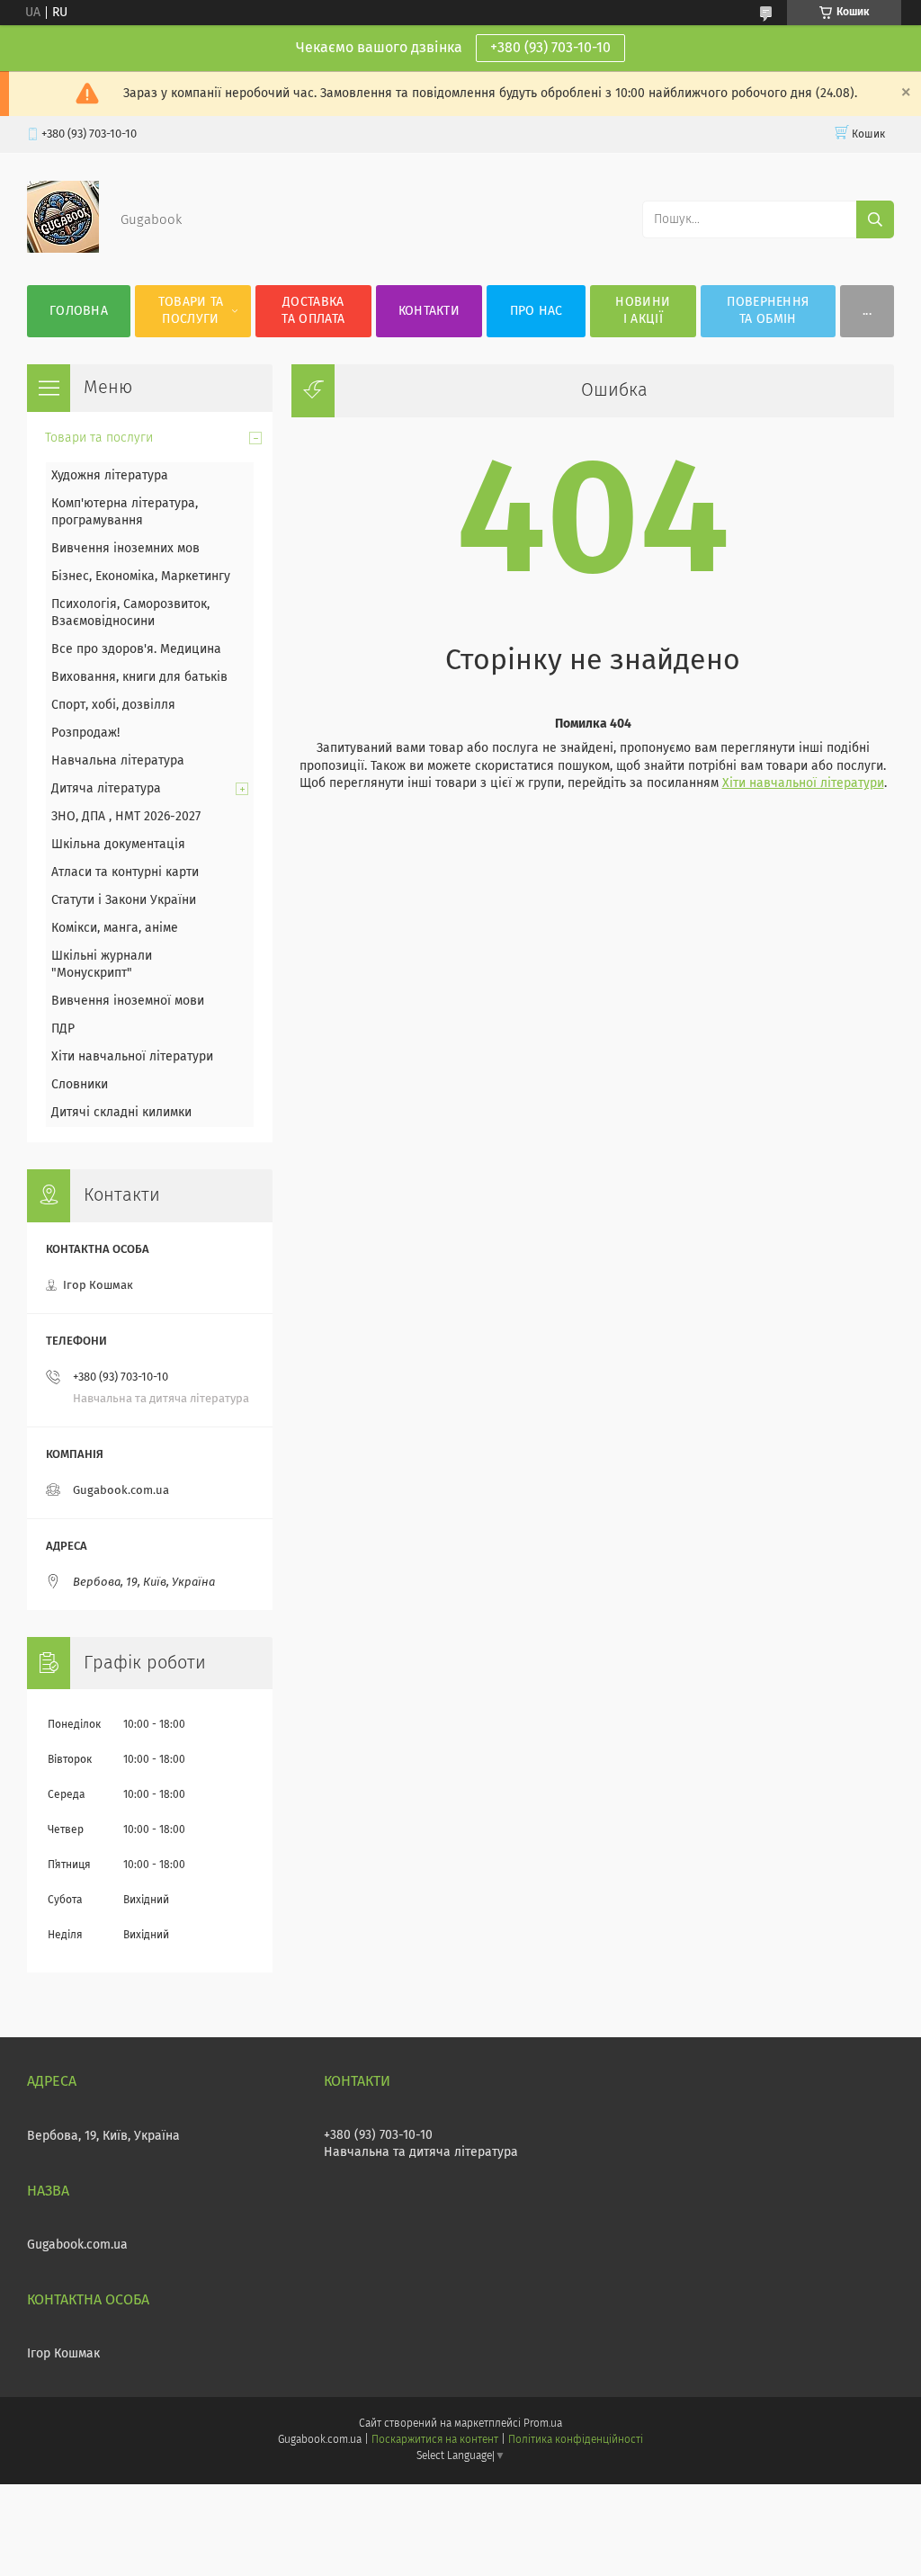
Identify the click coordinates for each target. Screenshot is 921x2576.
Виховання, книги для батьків (139, 677)
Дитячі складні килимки (121, 1113)
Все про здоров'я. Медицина (136, 649)
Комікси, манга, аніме (115, 928)
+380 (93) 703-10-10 (550, 48)
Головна (79, 311)
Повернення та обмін (768, 311)
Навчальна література (118, 761)
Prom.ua (543, 2424)
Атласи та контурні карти (125, 872)
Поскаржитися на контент (435, 2440)
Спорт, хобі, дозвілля (113, 705)
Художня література (110, 476)
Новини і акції (643, 311)
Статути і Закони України (124, 900)
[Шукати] (875, 219)
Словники (80, 1085)
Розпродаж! (85, 733)
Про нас (537, 311)
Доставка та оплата (313, 311)
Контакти (429, 311)
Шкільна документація (118, 845)
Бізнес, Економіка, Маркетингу (141, 577)
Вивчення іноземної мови (128, 1001)
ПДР (63, 1029)
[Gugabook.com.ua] (63, 249)
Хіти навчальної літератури (803, 783)
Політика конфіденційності (576, 2440)
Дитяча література (106, 789)
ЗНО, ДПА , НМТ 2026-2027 (126, 817)
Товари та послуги (191, 311)
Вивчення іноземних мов (125, 549)
